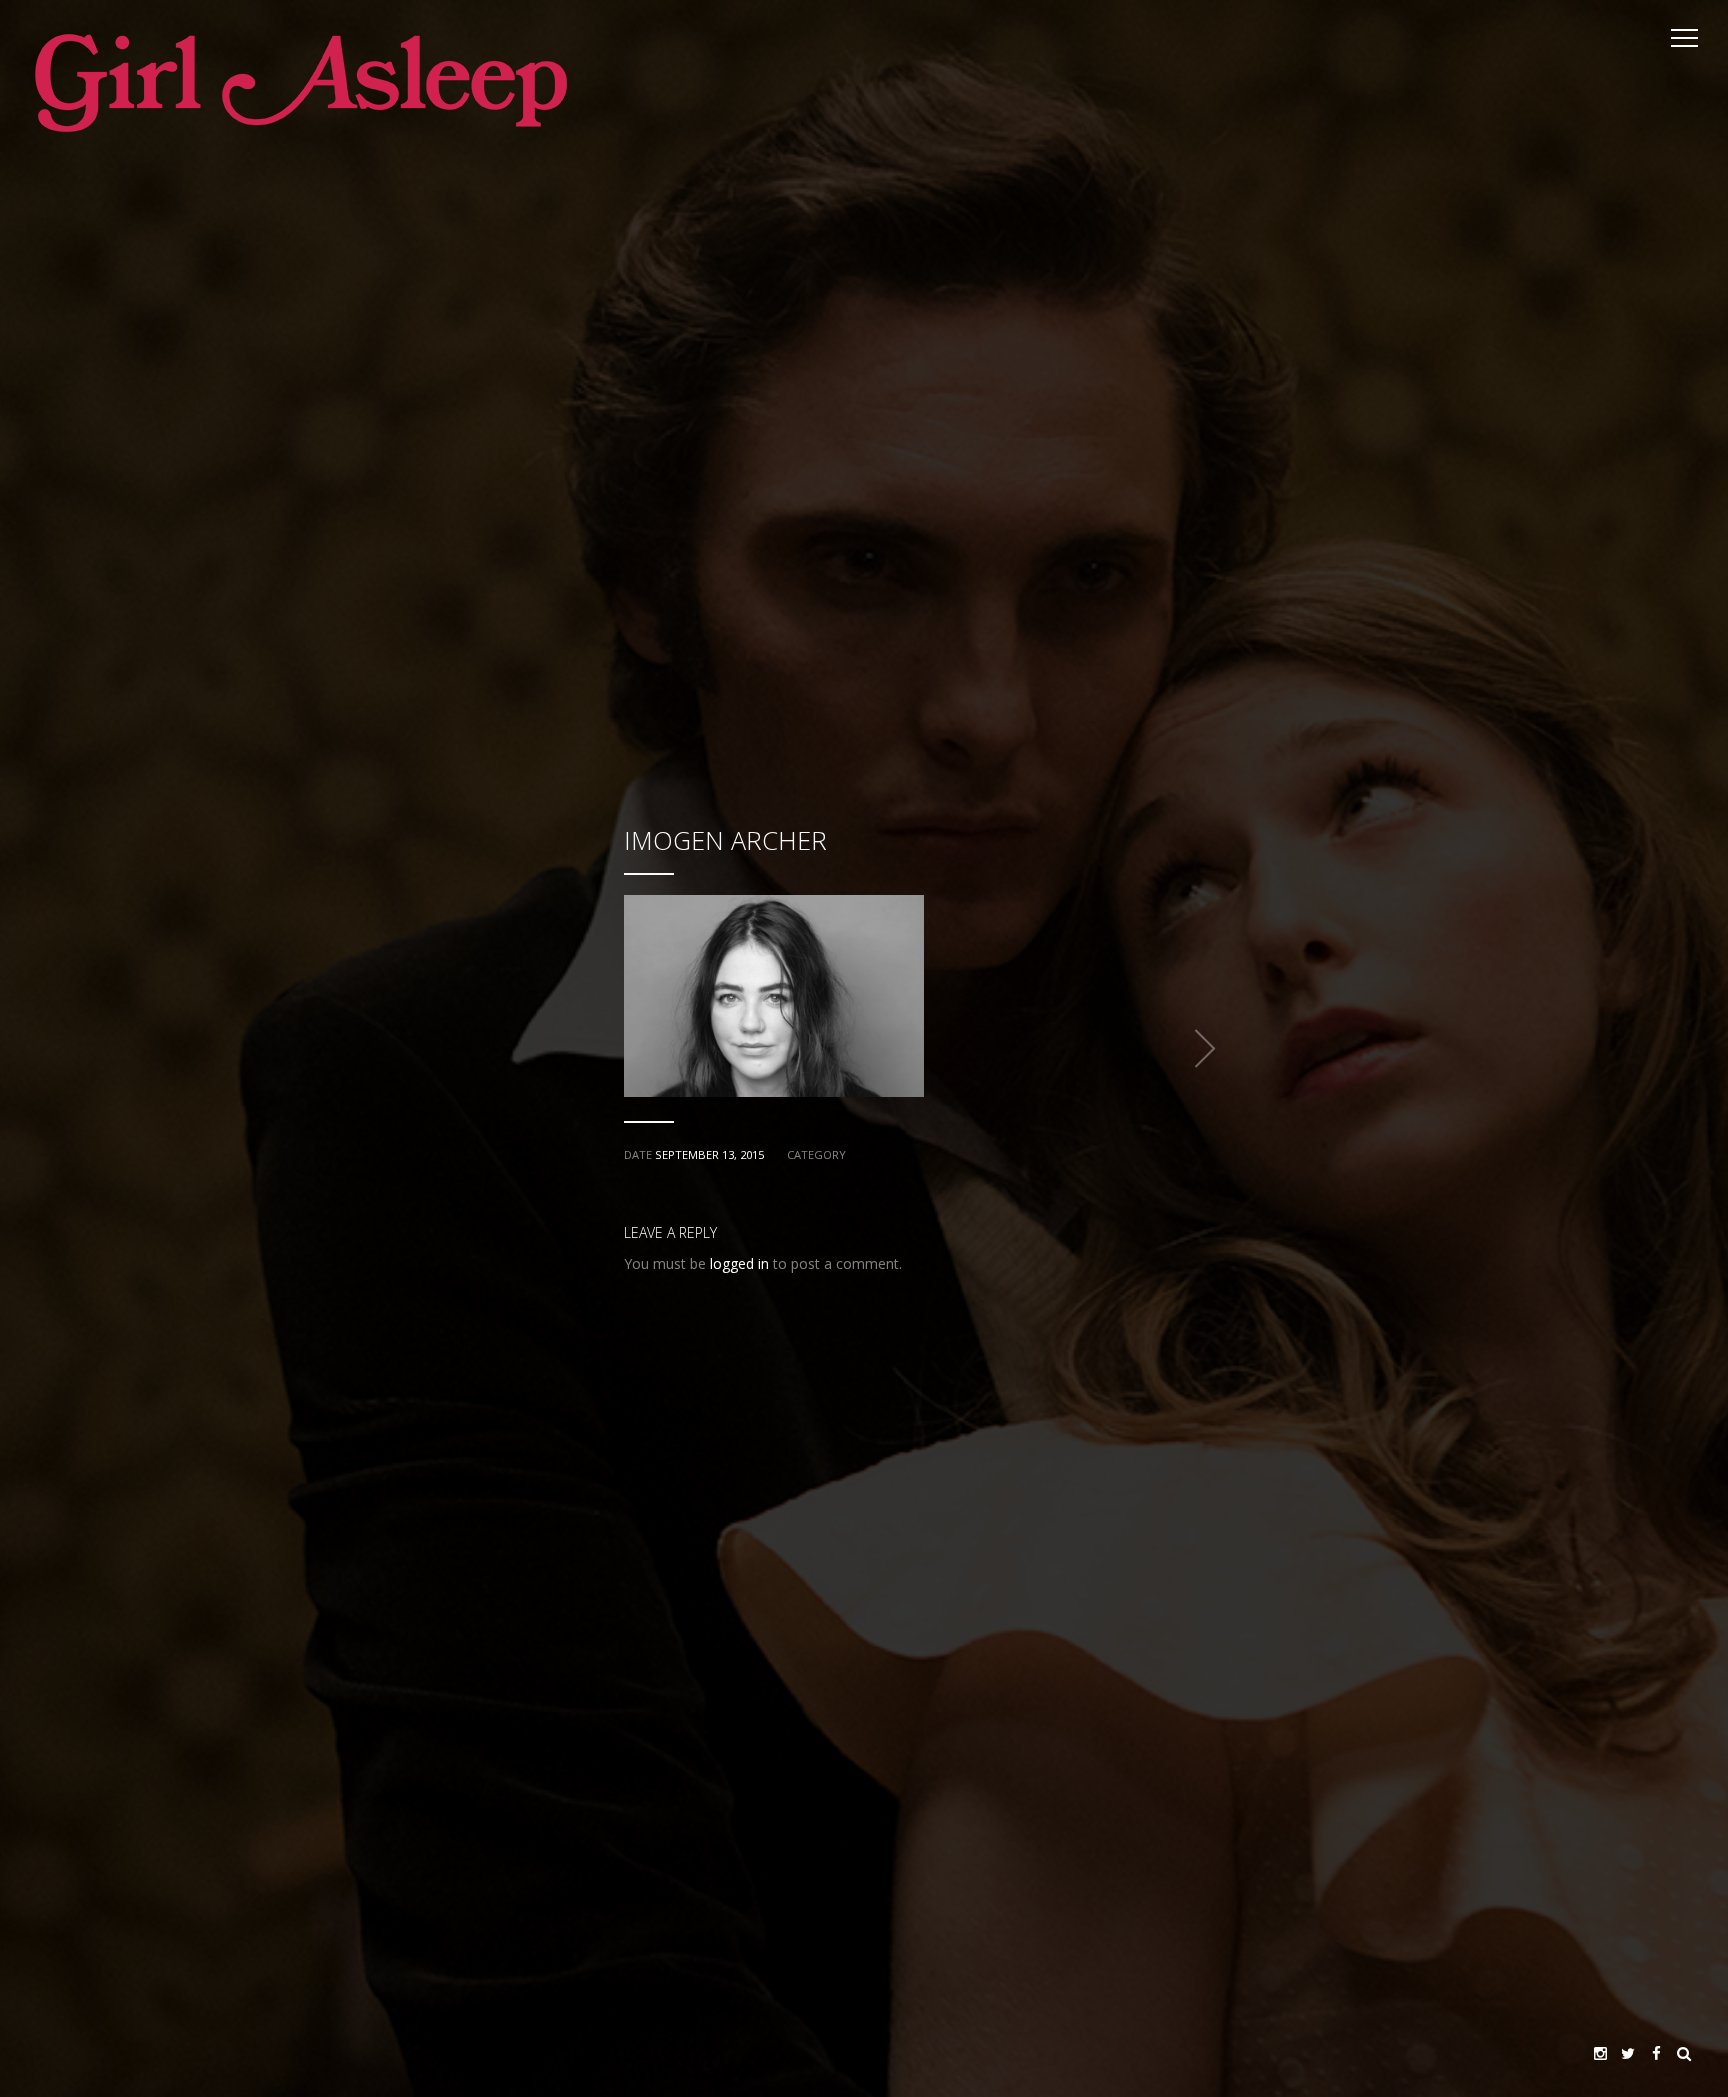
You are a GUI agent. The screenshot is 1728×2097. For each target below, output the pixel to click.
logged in (739, 1263)
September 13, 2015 (709, 1154)
